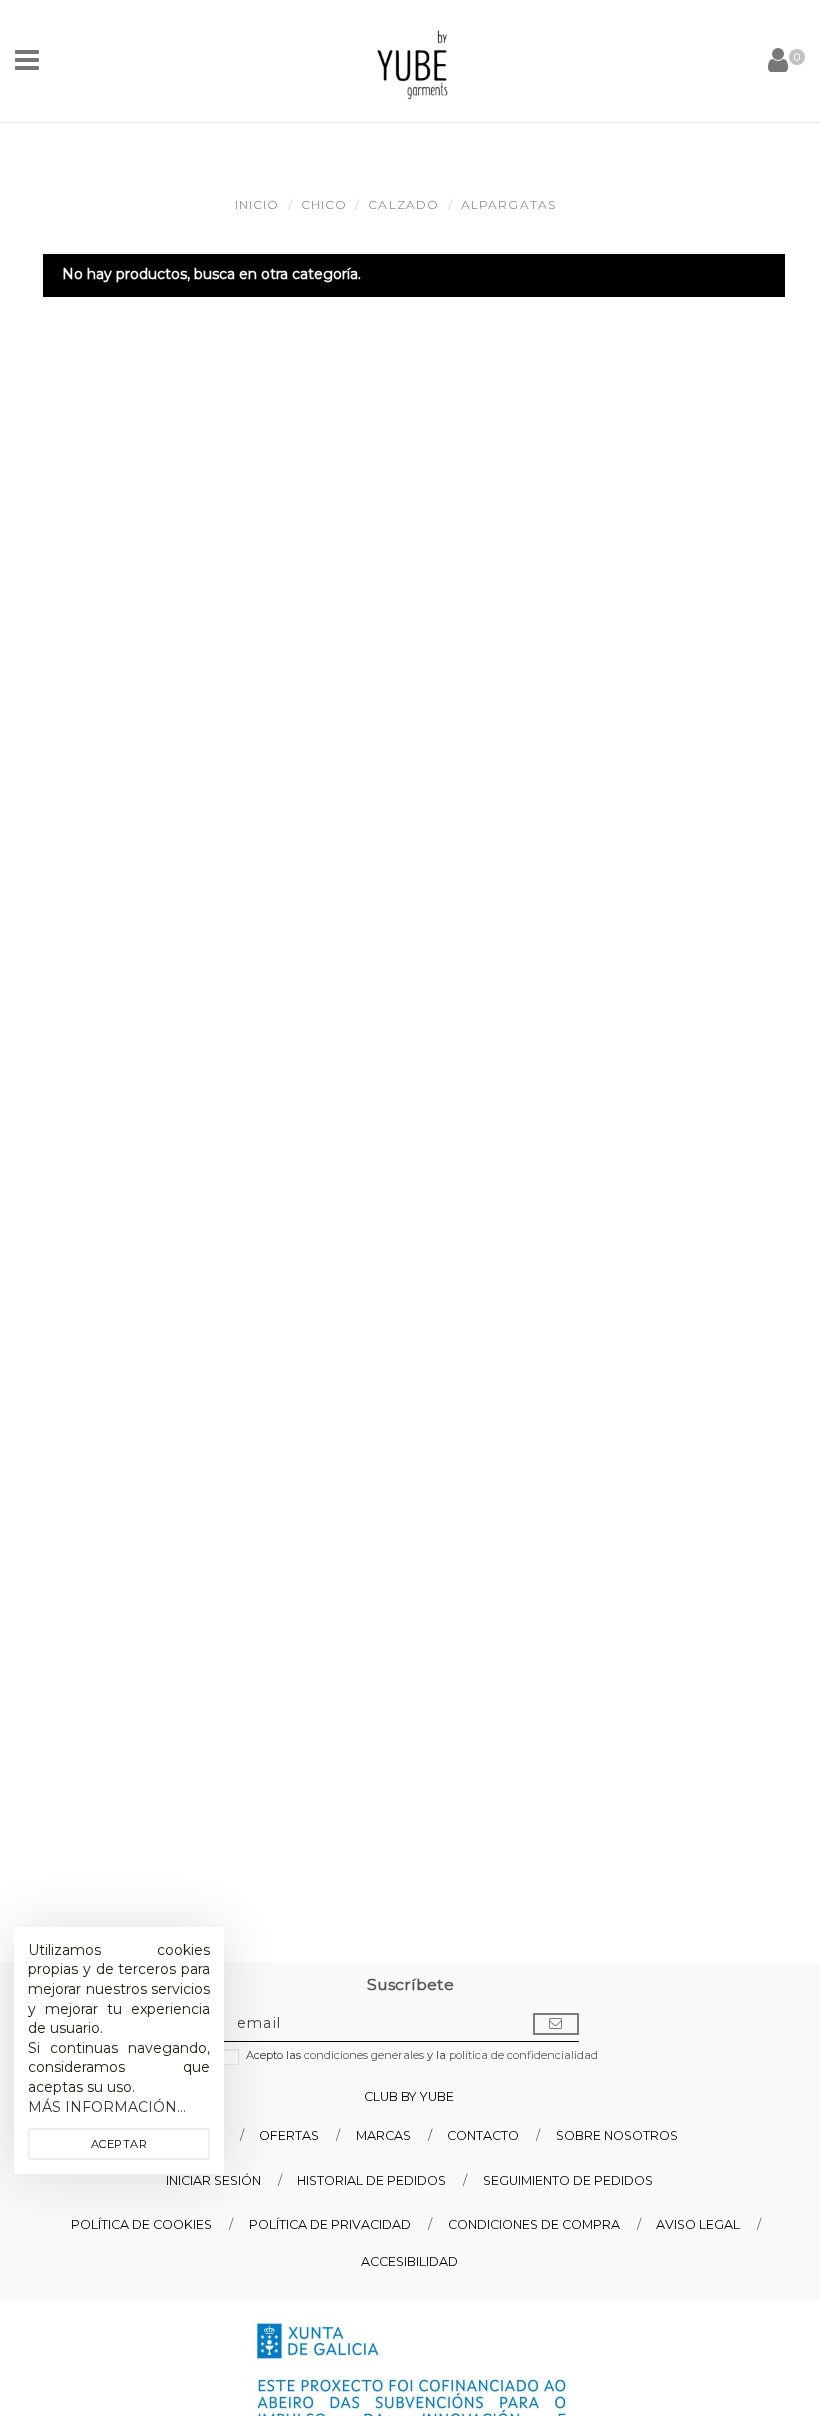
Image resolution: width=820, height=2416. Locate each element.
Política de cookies (141, 2224)
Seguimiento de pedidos (568, 2180)
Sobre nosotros (617, 2135)
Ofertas (289, 2135)
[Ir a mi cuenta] (778, 61)
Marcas (383, 2135)
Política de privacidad (330, 2224)
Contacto (483, 2135)
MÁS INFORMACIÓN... (107, 2107)
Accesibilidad (409, 2261)
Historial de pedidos (371, 2180)
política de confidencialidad (523, 2055)
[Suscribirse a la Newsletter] (556, 2024)
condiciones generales (364, 2055)
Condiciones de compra (534, 2224)
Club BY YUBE (409, 2096)
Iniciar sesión (213, 2180)
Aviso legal (698, 2224)
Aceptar (119, 2144)
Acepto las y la (422, 2055)
